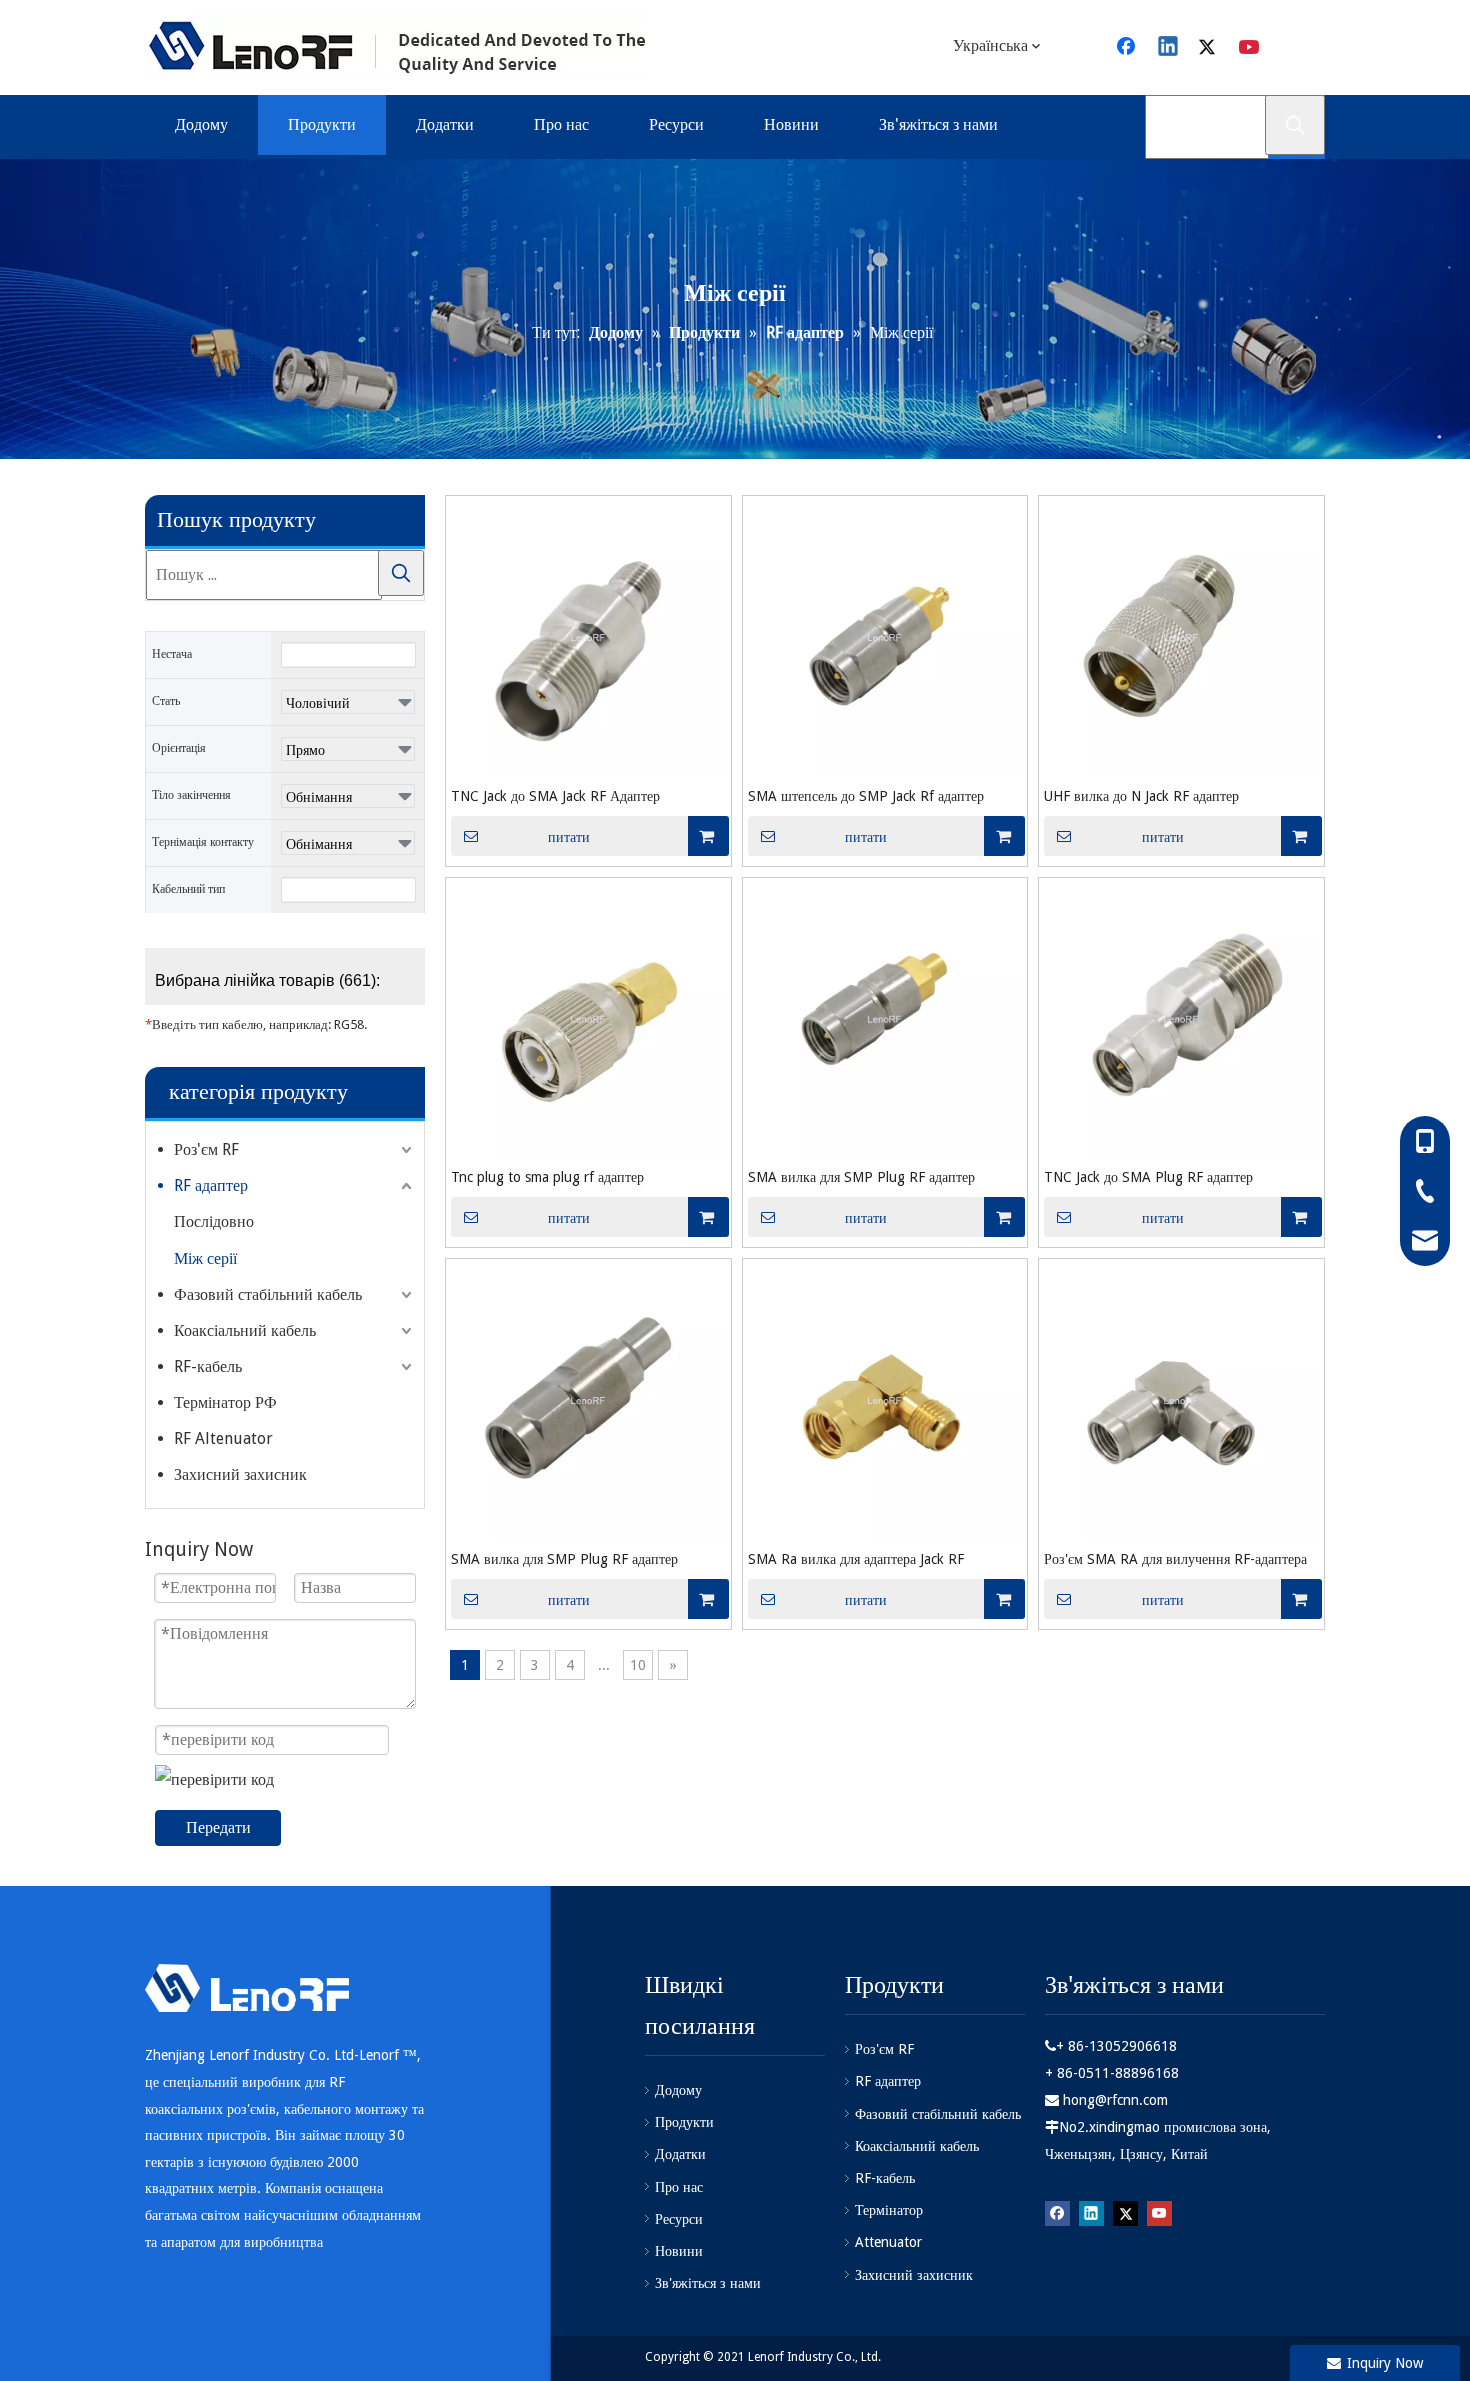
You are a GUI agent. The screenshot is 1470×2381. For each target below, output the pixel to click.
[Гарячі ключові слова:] (1295, 125)
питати (569, 837)
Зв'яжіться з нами (708, 2283)
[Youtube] (1251, 48)
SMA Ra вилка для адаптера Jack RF (856, 1559)
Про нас (679, 2187)
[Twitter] (1210, 48)
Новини (679, 2251)
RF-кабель (208, 1366)
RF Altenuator (223, 1438)
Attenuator (888, 2242)
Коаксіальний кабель (245, 1330)
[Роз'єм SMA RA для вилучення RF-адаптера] (1181, 1400)
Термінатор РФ (225, 1402)
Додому (678, 2090)
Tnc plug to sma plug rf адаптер (547, 1177)
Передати (218, 1827)
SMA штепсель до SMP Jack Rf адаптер (866, 796)
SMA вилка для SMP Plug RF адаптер (861, 1177)
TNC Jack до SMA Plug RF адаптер (1148, 1177)
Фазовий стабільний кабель (268, 1294)
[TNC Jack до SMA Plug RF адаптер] (1181, 1018)
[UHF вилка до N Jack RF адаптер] (1181, 637)
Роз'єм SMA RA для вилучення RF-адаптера (1175, 1559)
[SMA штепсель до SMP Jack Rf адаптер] (885, 637)
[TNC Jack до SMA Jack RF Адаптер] (588, 637)
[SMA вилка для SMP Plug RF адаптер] (885, 1018)
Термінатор (889, 2210)
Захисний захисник (240, 1474)
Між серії (205, 1258)
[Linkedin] (1169, 48)
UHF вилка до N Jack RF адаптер (1141, 796)
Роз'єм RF (206, 1149)
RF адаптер (211, 1185)
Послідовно (214, 1221)
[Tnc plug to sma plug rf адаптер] (588, 1018)
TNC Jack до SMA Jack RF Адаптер (555, 796)
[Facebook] (1128, 48)
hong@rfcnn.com (1115, 2100)
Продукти (684, 2122)
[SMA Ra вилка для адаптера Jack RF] (885, 1400)
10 (638, 1665)
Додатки (680, 2154)
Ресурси (679, 2219)
